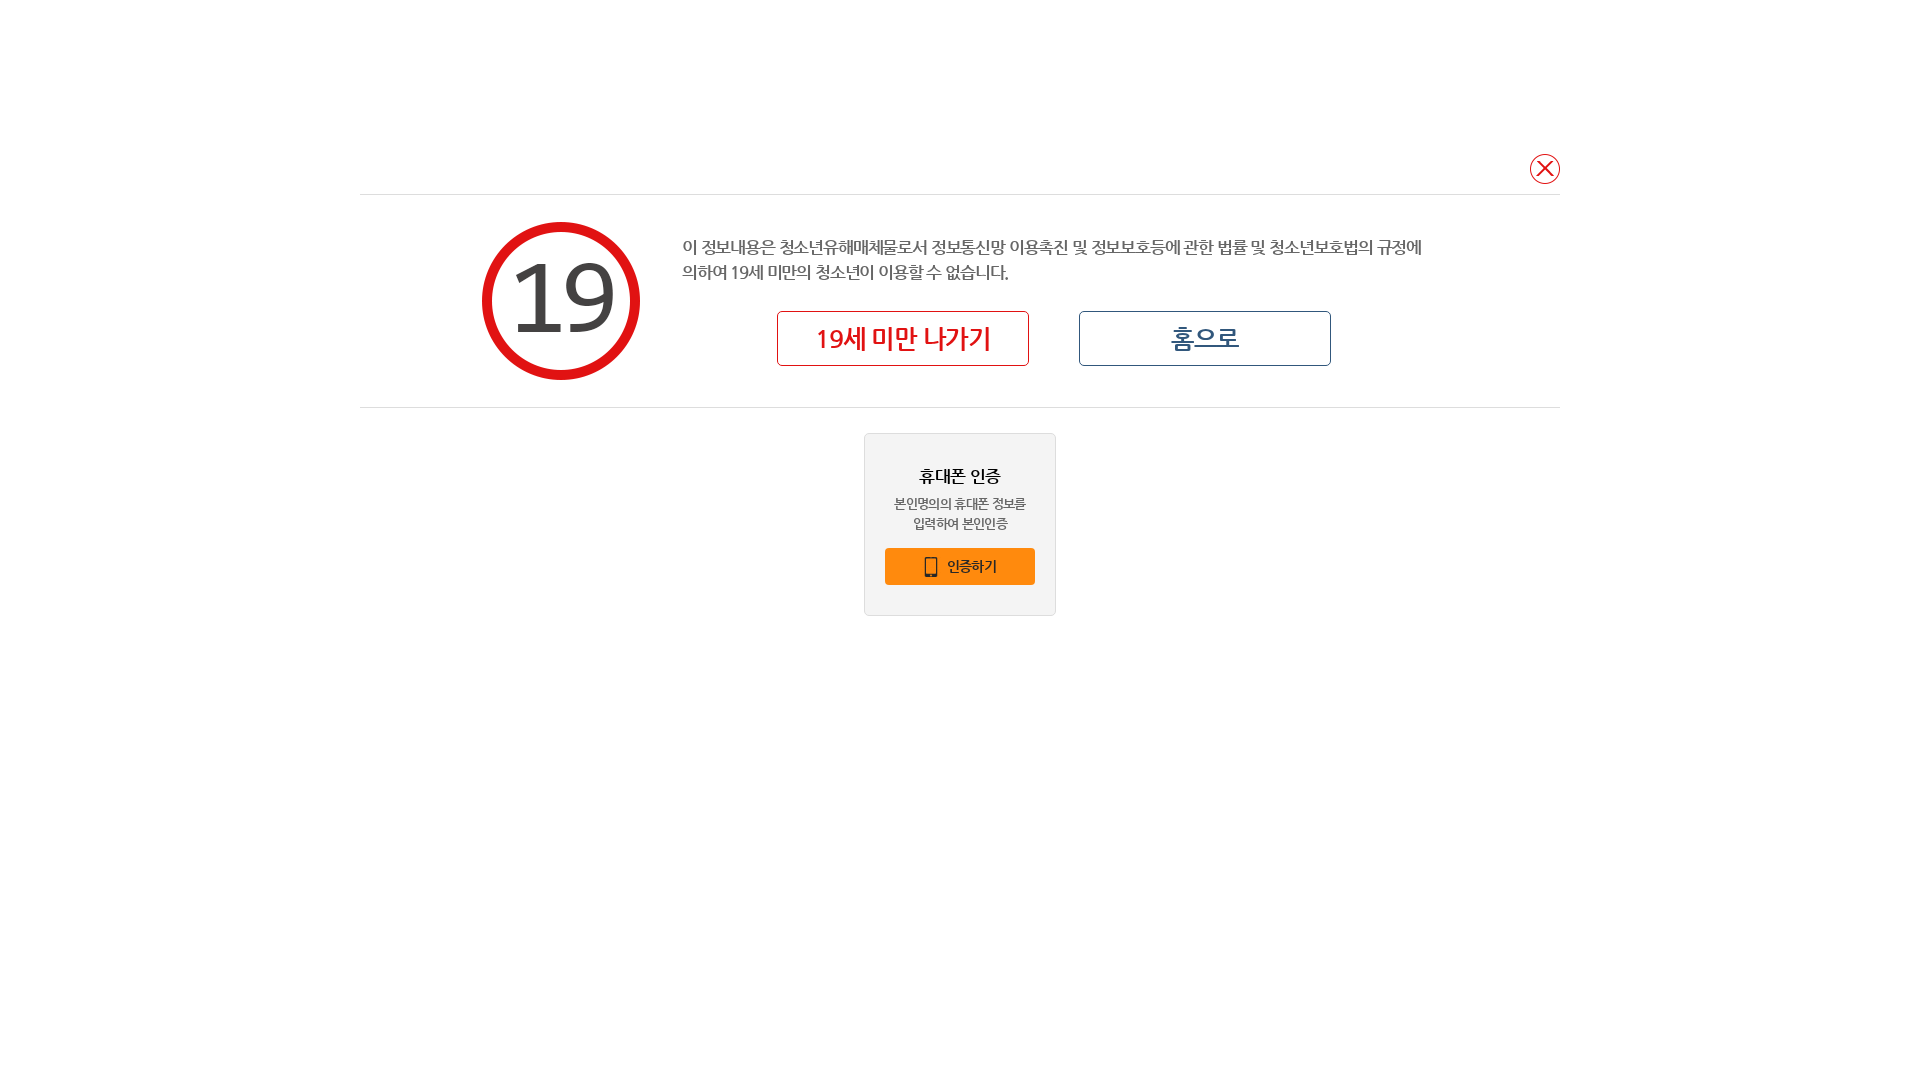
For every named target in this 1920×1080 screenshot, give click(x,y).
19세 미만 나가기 (903, 338)
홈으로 (1205, 338)
